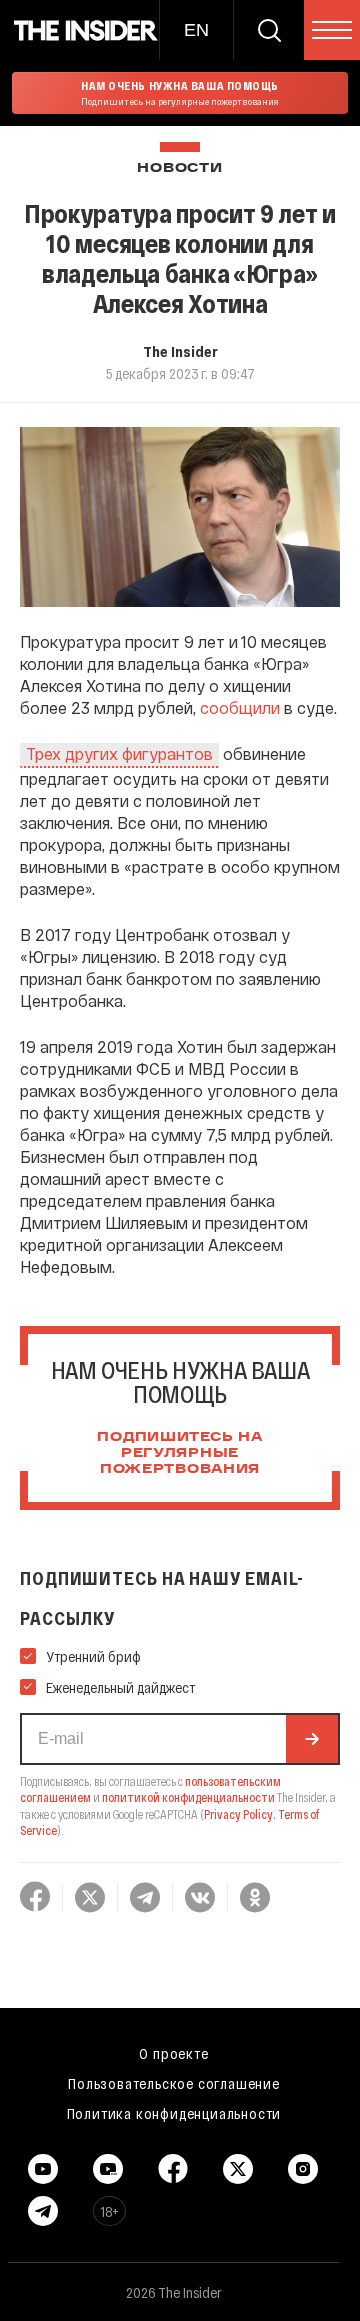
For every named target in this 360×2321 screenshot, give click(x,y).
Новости (179, 168)
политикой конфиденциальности (188, 1797)
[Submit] (312, 1739)
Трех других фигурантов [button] (119, 753)
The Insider (180, 351)
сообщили (240, 707)
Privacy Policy (238, 1814)
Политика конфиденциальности (174, 2113)
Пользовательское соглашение (174, 2083)
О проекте (173, 2053)
